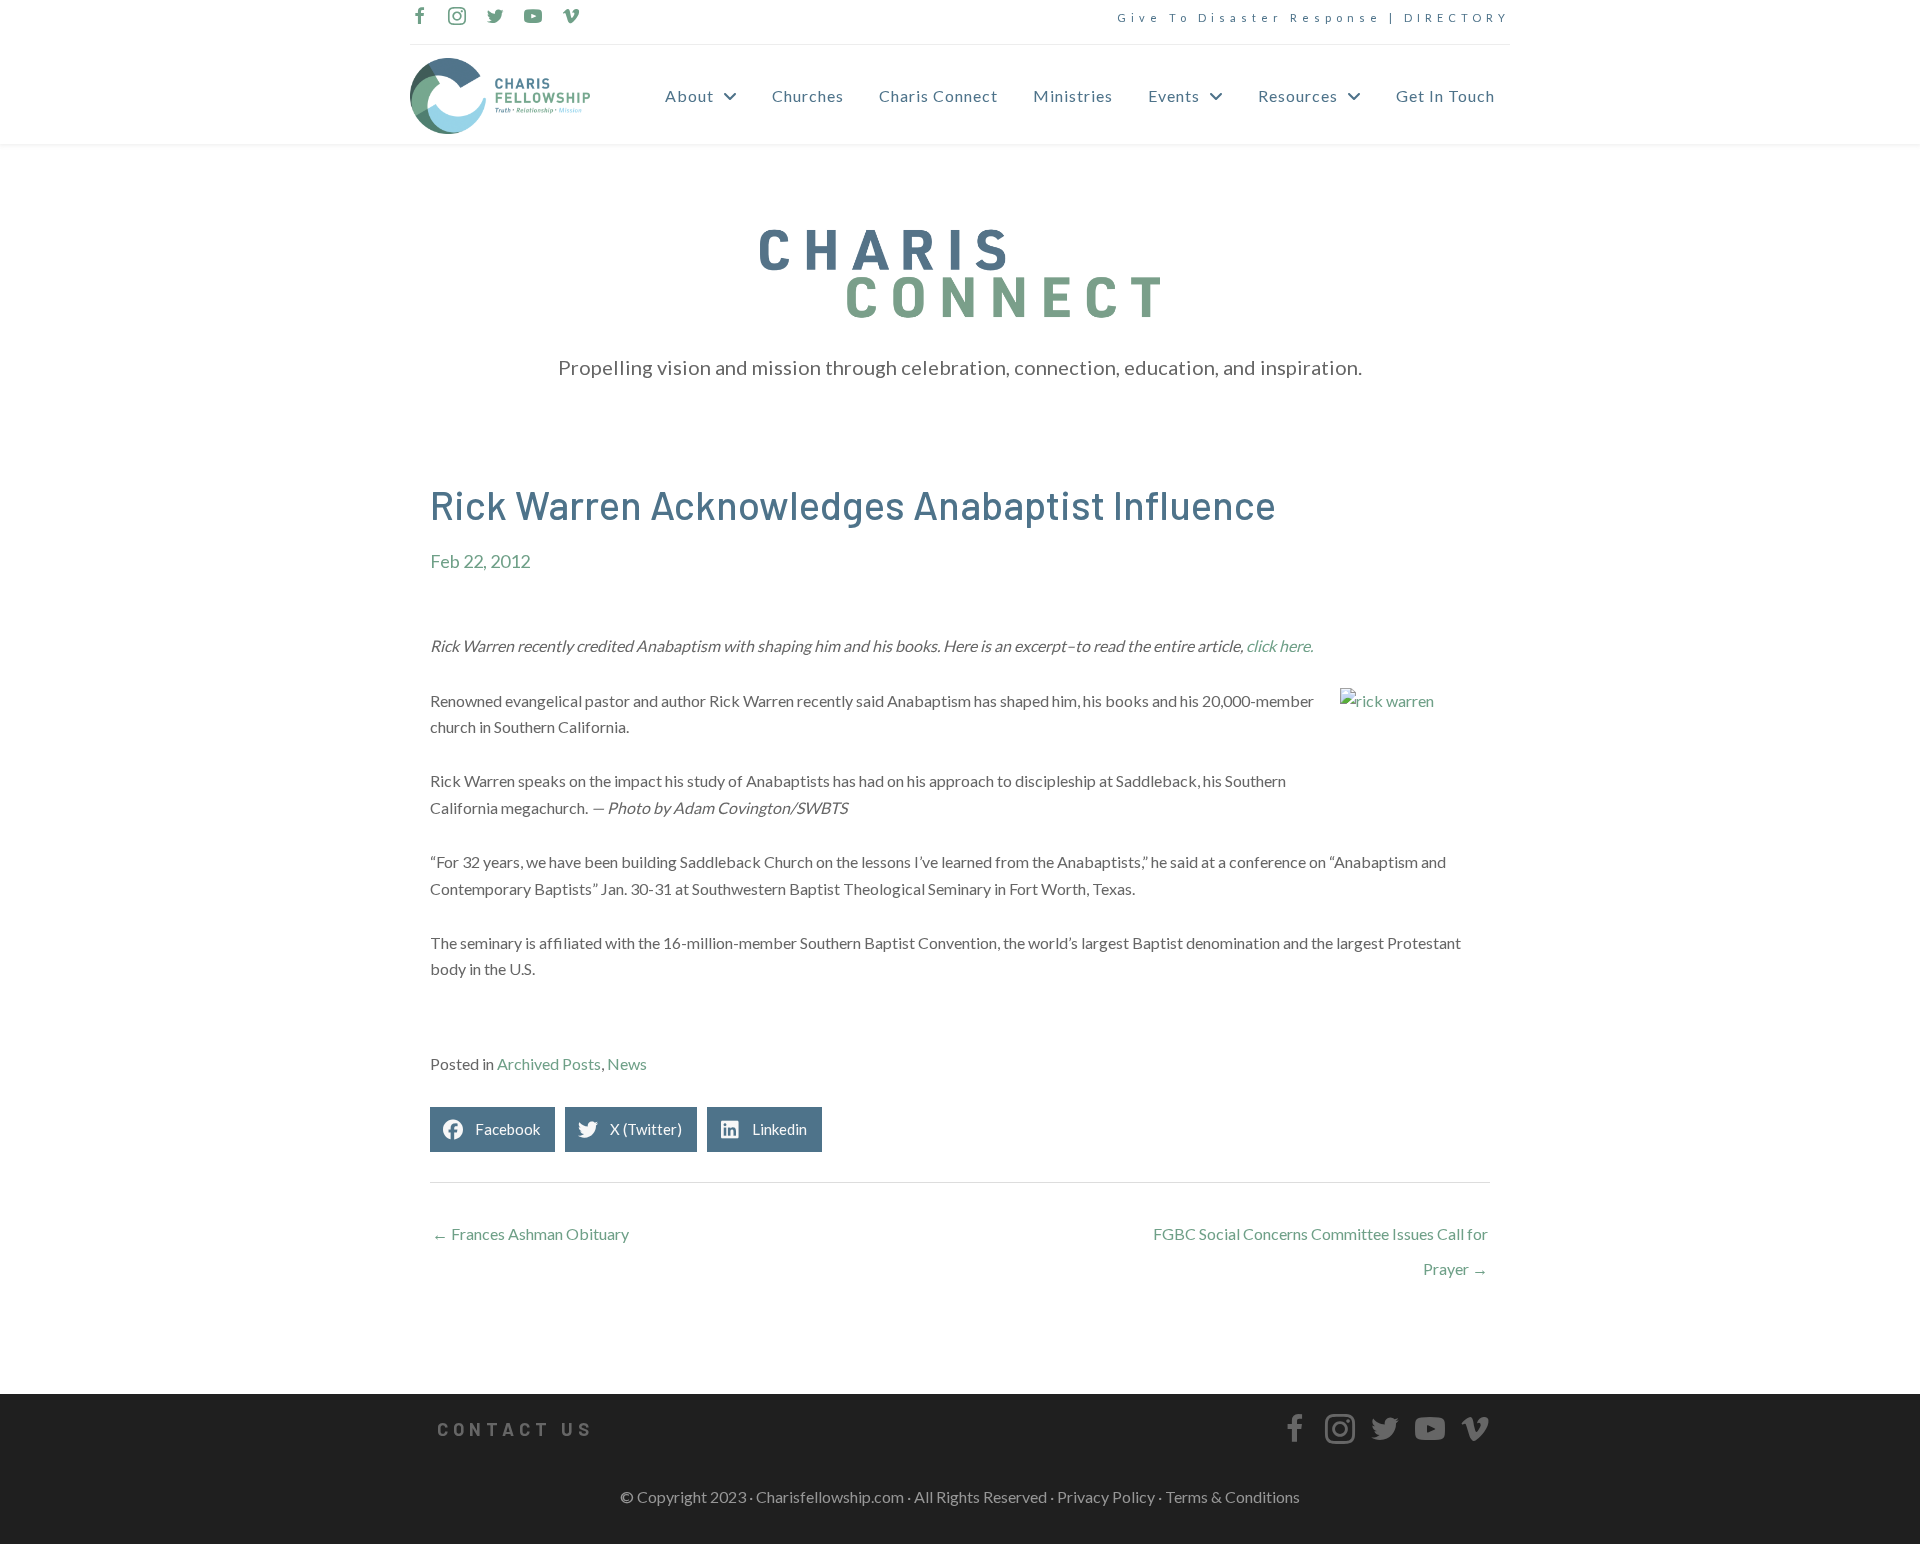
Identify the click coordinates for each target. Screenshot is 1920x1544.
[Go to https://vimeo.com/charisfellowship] (571, 18)
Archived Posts (549, 1063)
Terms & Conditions (1232, 1496)
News (627, 1063)
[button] (515, 1429)
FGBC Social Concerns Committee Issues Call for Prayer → (1320, 1239)
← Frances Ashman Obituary (530, 1233)
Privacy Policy (1106, 1496)
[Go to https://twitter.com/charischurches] (495, 18)
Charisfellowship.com (830, 1496)
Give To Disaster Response (1249, 17)
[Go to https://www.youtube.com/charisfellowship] (533, 18)
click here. (1279, 645)
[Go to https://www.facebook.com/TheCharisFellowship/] (419, 18)
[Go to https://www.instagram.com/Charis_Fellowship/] (457, 18)
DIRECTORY (1457, 17)
